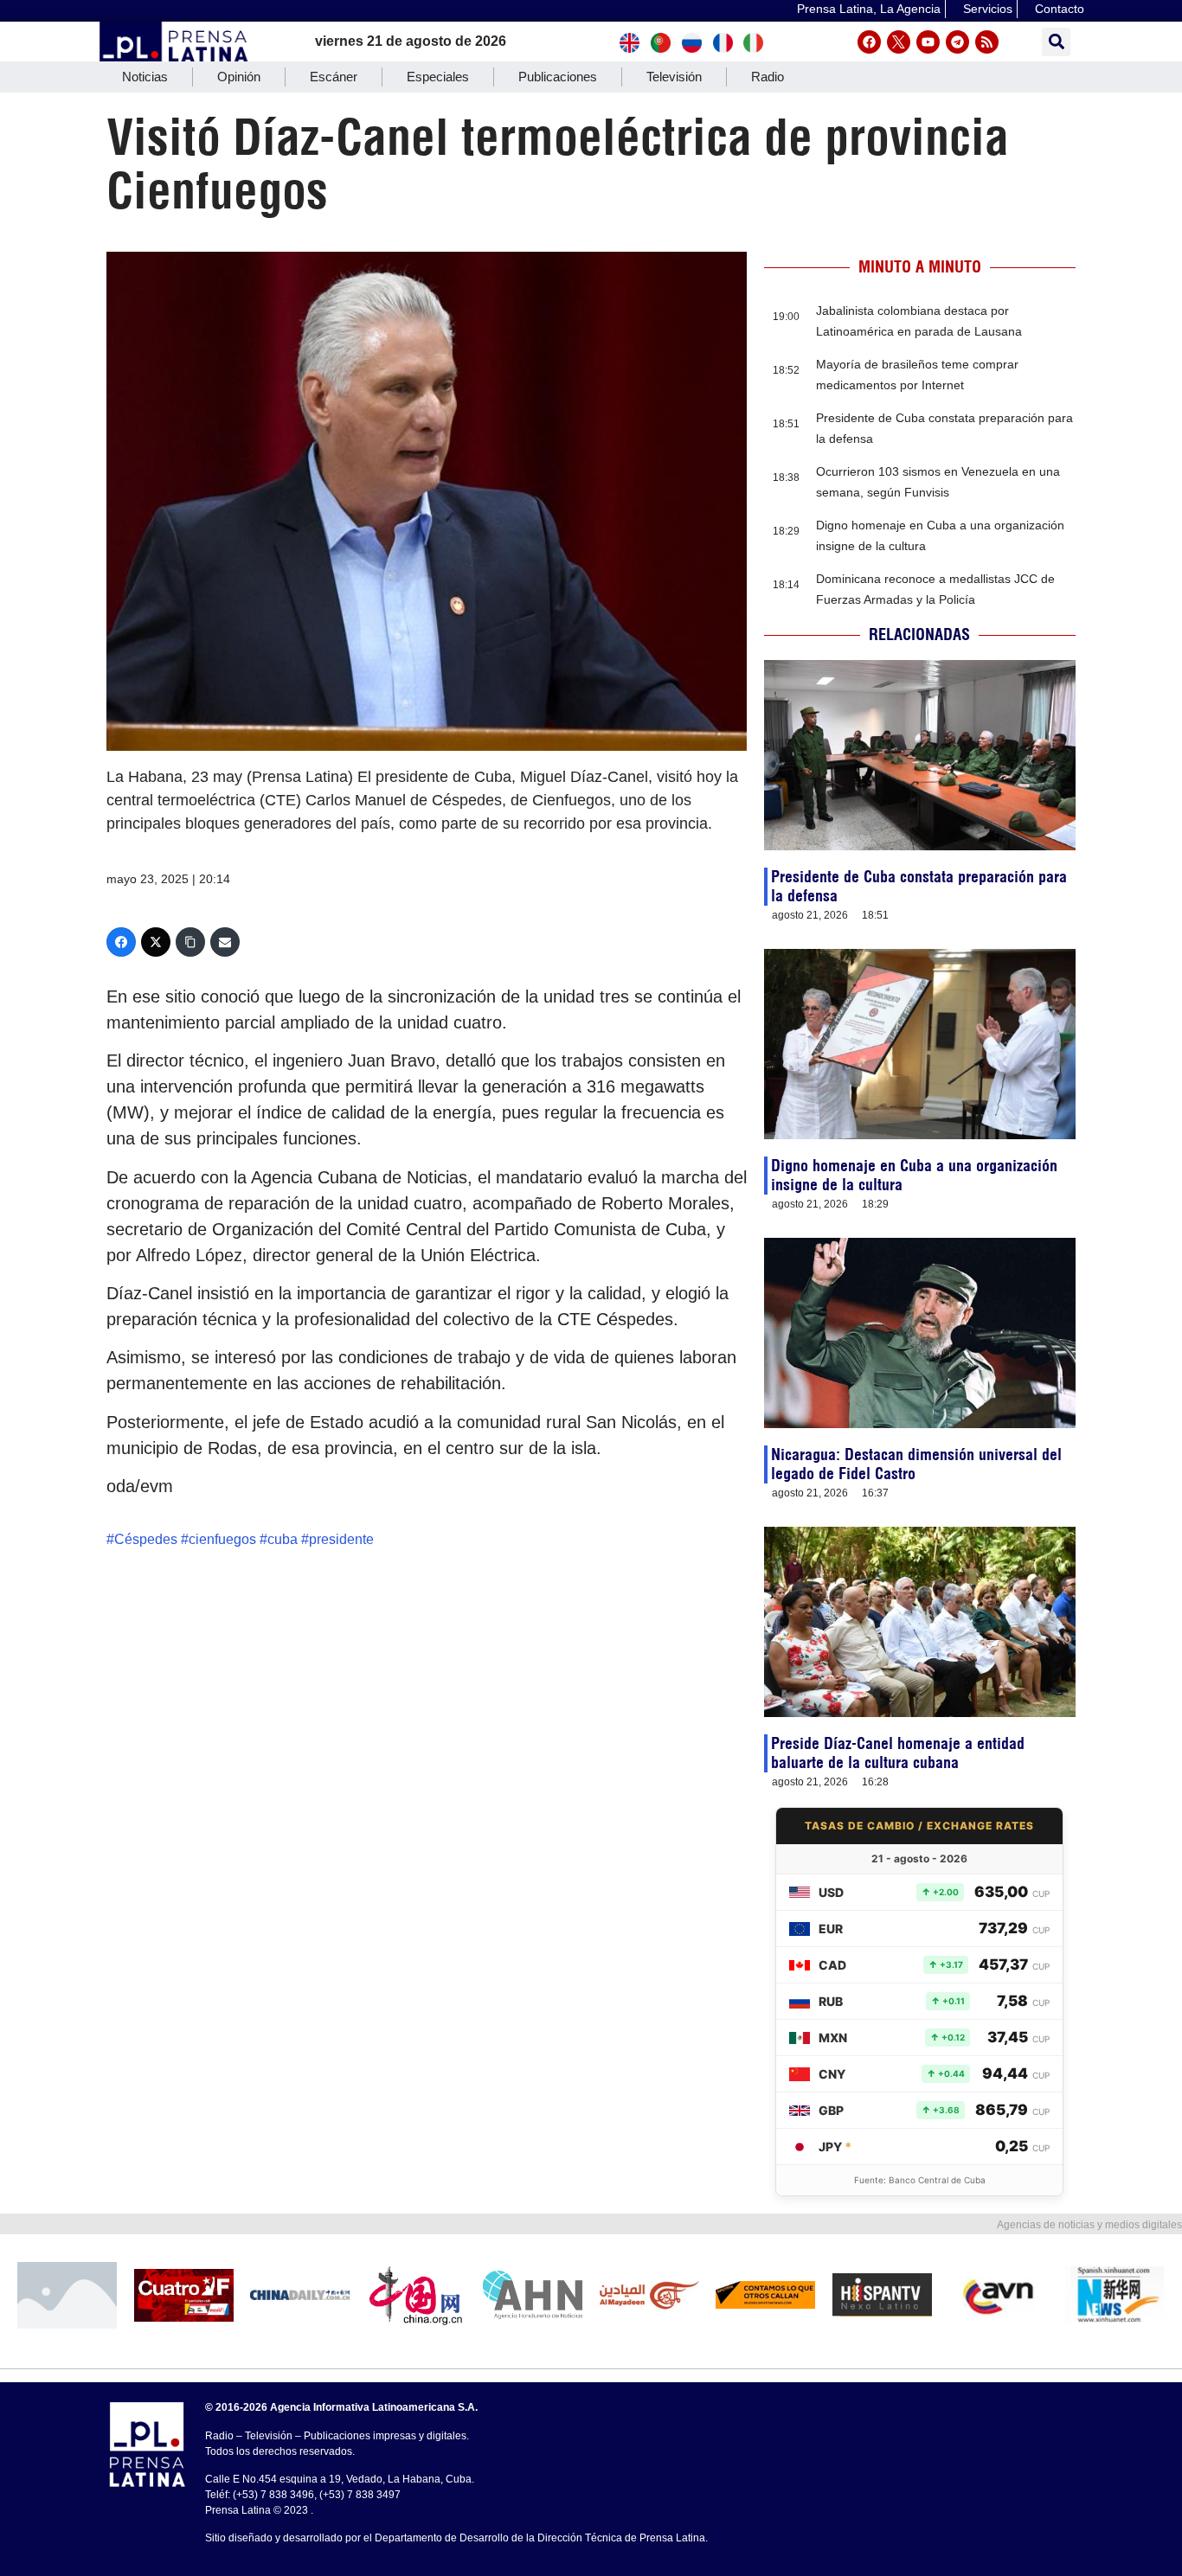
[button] (1056, 42)
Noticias (145, 77)
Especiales (438, 77)
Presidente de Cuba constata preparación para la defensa (919, 886)
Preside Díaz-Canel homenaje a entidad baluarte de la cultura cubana (898, 1753)
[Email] (225, 942)
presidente (341, 1539)
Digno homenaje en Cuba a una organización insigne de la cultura (914, 1175)
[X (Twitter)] (156, 942)
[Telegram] (957, 42)
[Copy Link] (190, 942)
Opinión (239, 77)
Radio (768, 77)
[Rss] (987, 42)
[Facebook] (869, 42)
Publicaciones (558, 77)
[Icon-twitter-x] (899, 42)
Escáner (334, 77)
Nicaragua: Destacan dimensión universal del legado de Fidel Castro (916, 1464)
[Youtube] (928, 42)
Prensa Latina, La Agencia (869, 9)
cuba (283, 1539)
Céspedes (146, 1539)
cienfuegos (222, 1539)
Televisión (674, 77)
